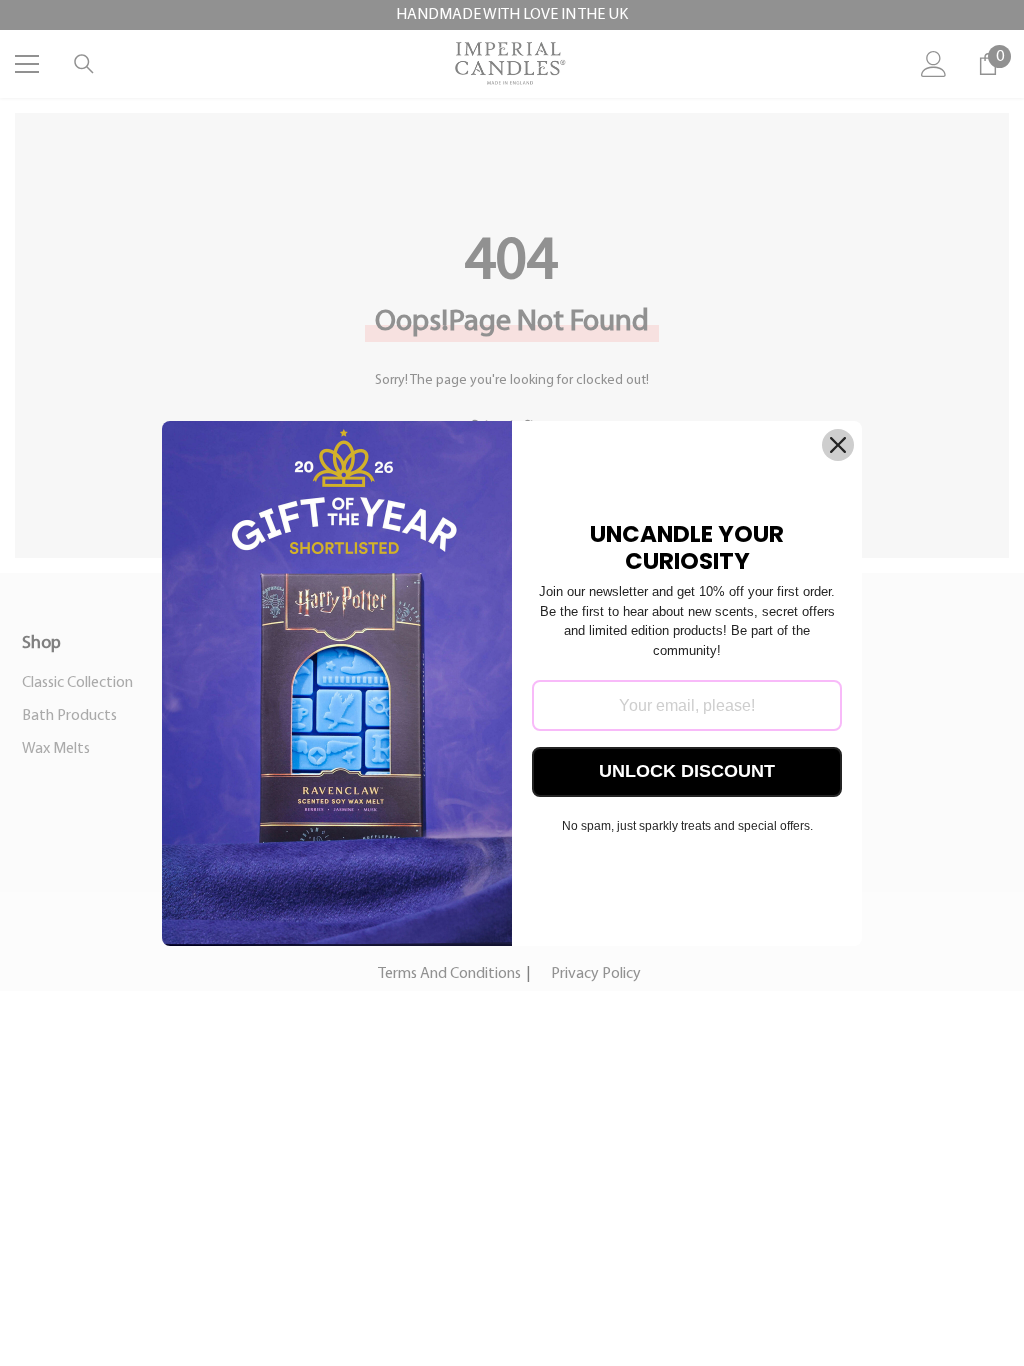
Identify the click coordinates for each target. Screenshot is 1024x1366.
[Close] (838, 445)
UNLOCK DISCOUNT (687, 771)
